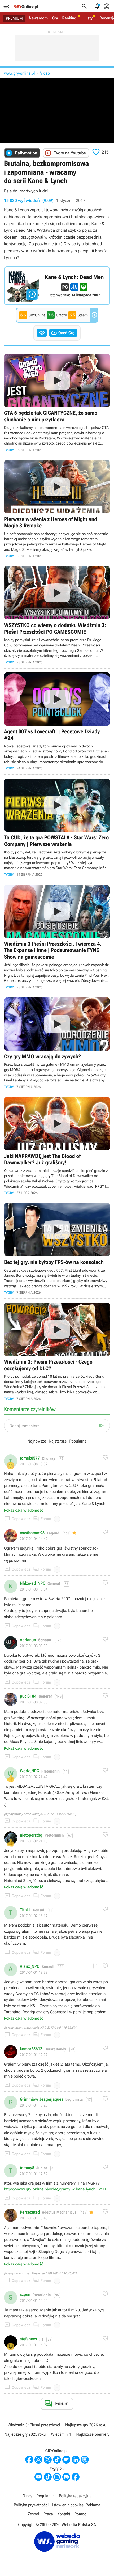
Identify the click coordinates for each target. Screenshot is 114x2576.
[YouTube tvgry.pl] (38, 2477)
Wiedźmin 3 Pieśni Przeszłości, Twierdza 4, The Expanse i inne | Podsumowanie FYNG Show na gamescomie (57, 937)
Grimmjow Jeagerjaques (42, 2099)
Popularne (78, 1441)
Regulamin (46, 2496)
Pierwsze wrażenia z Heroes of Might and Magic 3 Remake (57, 509)
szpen (25, 2295)
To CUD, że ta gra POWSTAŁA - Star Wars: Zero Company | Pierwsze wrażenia (57, 828)
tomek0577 (30, 1458)
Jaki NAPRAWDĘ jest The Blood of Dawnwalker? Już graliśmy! (57, 1146)
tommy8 (27, 2168)
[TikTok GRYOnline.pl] (57, 2460)
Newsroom (38, 18)
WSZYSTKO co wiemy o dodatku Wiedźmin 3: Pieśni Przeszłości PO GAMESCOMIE (57, 615)
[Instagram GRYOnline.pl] (38, 2460)
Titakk (25, 1910)
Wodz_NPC (30, 1771)
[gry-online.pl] (26, 6)
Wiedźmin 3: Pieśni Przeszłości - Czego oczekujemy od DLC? (57, 1352)
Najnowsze (37, 1441)
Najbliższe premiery (93, 2434)
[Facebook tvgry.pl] (76, 2477)
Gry (55, 18)
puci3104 (28, 1696)
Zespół (34, 2514)
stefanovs (28, 2339)
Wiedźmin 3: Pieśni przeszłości (34, 2425)
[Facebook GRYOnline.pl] (29, 2460)
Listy (88, 18)
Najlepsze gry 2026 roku (86, 2425)
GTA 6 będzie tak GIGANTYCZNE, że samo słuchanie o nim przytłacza (57, 403)
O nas (27, 2496)
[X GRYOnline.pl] (48, 2460)
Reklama (93, 2505)
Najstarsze (58, 1441)
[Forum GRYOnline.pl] (85, 2460)
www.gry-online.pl (19, 73)
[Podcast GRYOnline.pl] (66, 2460)
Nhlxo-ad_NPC (33, 1583)
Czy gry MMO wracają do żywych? (57, 1043)
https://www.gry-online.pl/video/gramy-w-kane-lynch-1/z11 (55, 2189)
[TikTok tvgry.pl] (48, 2477)
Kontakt (64, 2514)
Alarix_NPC (30, 1966)
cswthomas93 (32, 1533)
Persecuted (30, 2212)
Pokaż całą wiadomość (24, 1511)
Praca (48, 2514)
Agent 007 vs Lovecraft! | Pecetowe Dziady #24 (57, 722)
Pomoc (80, 2514)
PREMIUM (14, 18)
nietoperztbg (31, 1835)
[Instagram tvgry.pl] (57, 2477)
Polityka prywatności (31, 2505)
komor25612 (31, 2049)
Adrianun (28, 1640)
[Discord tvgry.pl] (66, 2477)
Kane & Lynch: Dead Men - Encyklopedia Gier (57, 286)
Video (45, 73)
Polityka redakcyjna (75, 2496)
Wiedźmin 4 (61, 2434)
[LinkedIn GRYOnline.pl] (76, 2460)
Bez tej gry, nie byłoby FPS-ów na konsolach (57, 1249)
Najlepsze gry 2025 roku (25, 2434)
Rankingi (70, 18)
